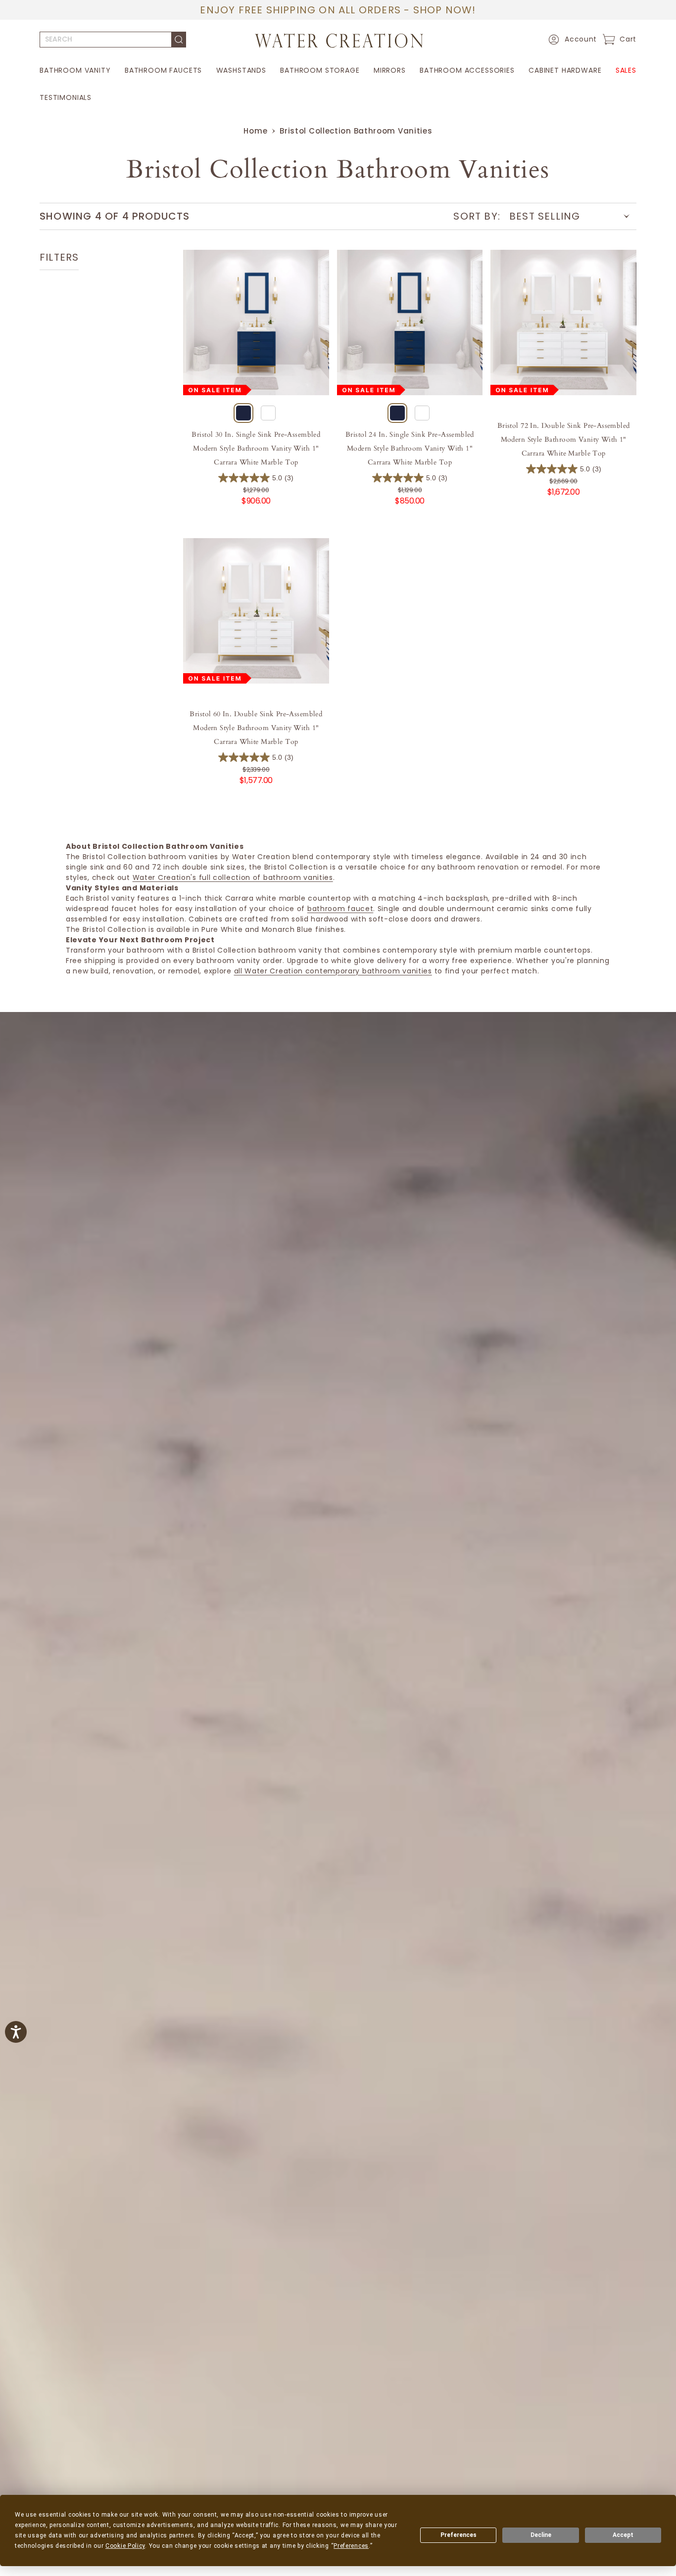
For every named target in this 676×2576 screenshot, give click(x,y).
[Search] (179, 40)
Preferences (459, 2535)
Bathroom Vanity (75, 70)
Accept (623, 2535)
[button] (571, 40)
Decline (541, 2535)
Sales (626, 70)
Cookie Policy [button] (125, 2546)
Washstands (241, 70)
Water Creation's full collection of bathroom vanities (233, 877)
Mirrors (390, 70)
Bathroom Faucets (163, 70)
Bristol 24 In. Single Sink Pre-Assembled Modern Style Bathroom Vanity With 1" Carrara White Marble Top (410, 448)
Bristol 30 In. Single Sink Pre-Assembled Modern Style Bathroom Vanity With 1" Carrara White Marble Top (256, 448)
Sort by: (477, 216)
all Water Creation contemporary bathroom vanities (333, 971)
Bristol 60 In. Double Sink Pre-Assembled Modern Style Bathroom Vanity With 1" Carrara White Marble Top (256, 728)
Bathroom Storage (320, 70)
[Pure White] (268, 413)
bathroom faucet (340, 909)
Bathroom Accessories (467, 70)
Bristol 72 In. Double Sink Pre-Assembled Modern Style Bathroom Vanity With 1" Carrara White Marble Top (564, 439)
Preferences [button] (351, 2546)
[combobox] (106, 40)
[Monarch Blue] (243, 413)
